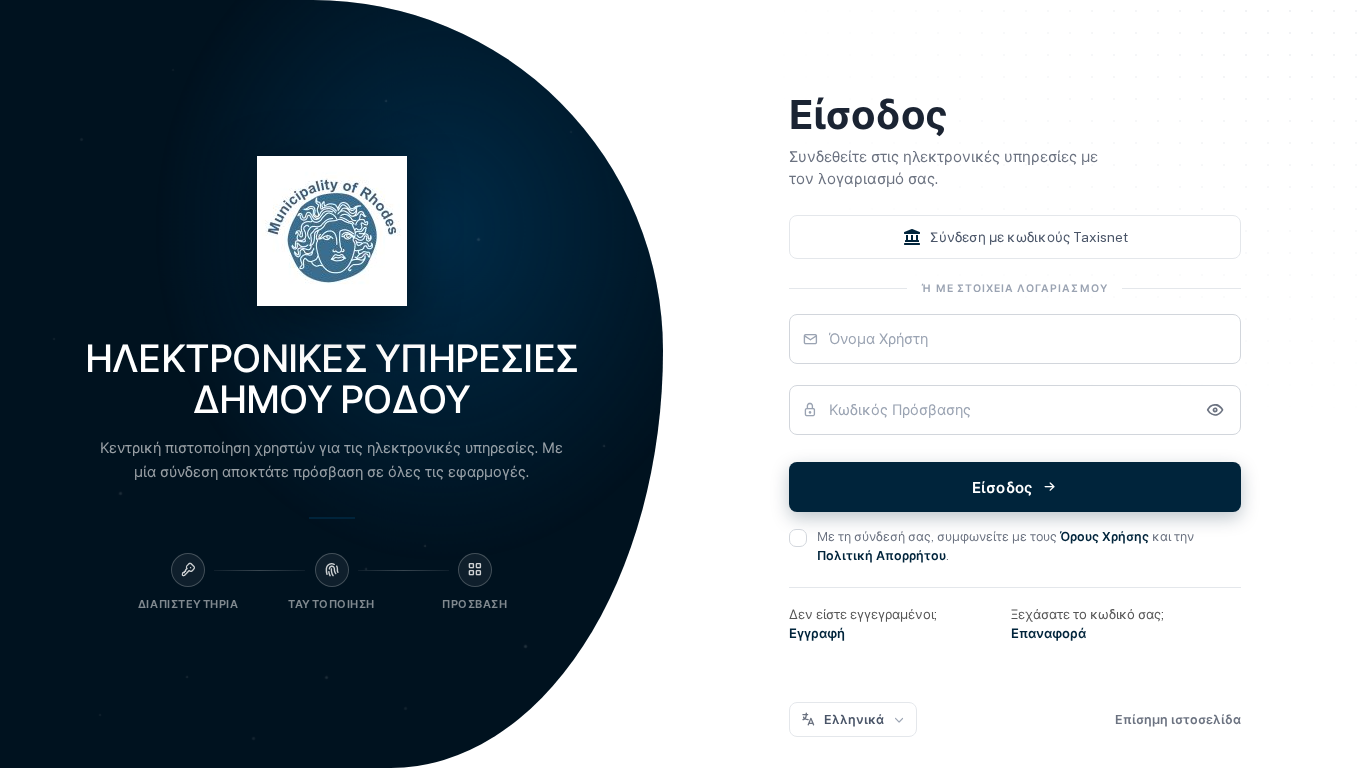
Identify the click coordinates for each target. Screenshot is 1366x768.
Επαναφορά (1048, 633)
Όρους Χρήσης (1104, 536)
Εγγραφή (817, 633)
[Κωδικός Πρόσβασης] (1215, 410)
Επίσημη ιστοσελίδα (1178, 719)
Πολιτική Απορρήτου (881, 555)
